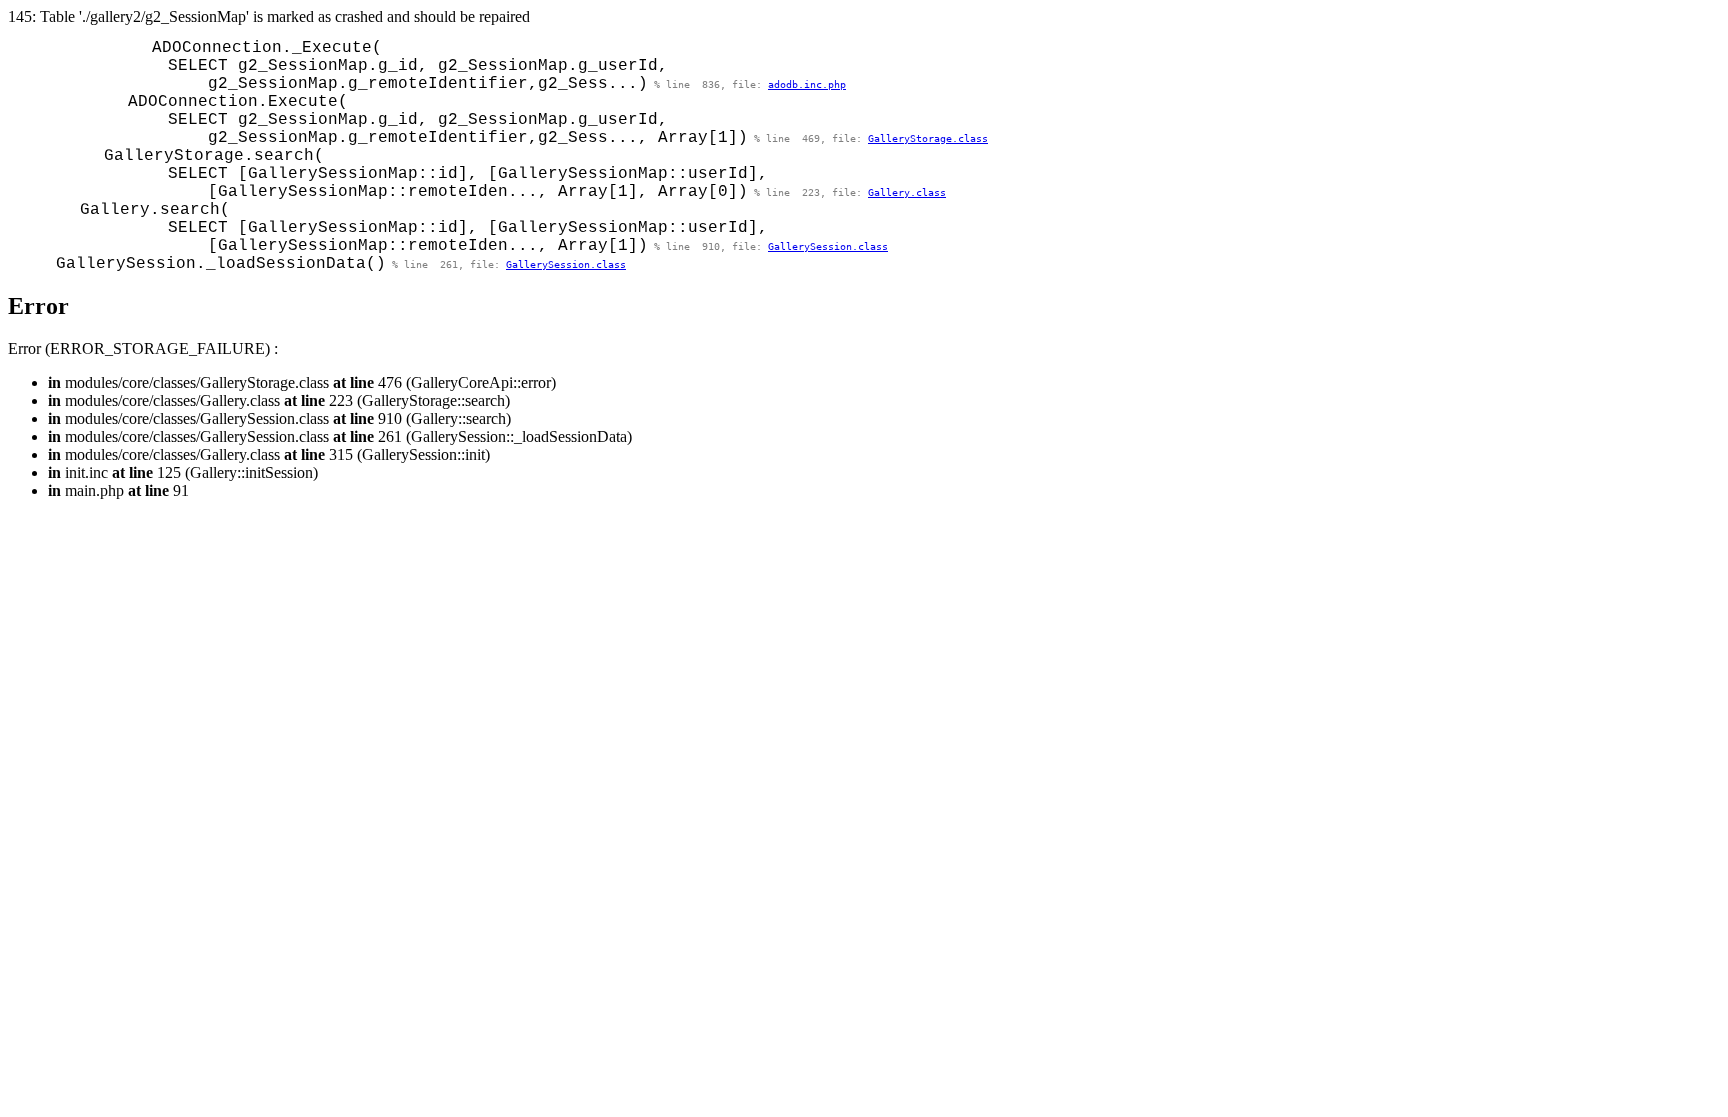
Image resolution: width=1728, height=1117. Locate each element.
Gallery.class (907, 192)
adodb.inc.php (807, 84)
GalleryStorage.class (928, 138)
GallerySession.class (828, 246)
